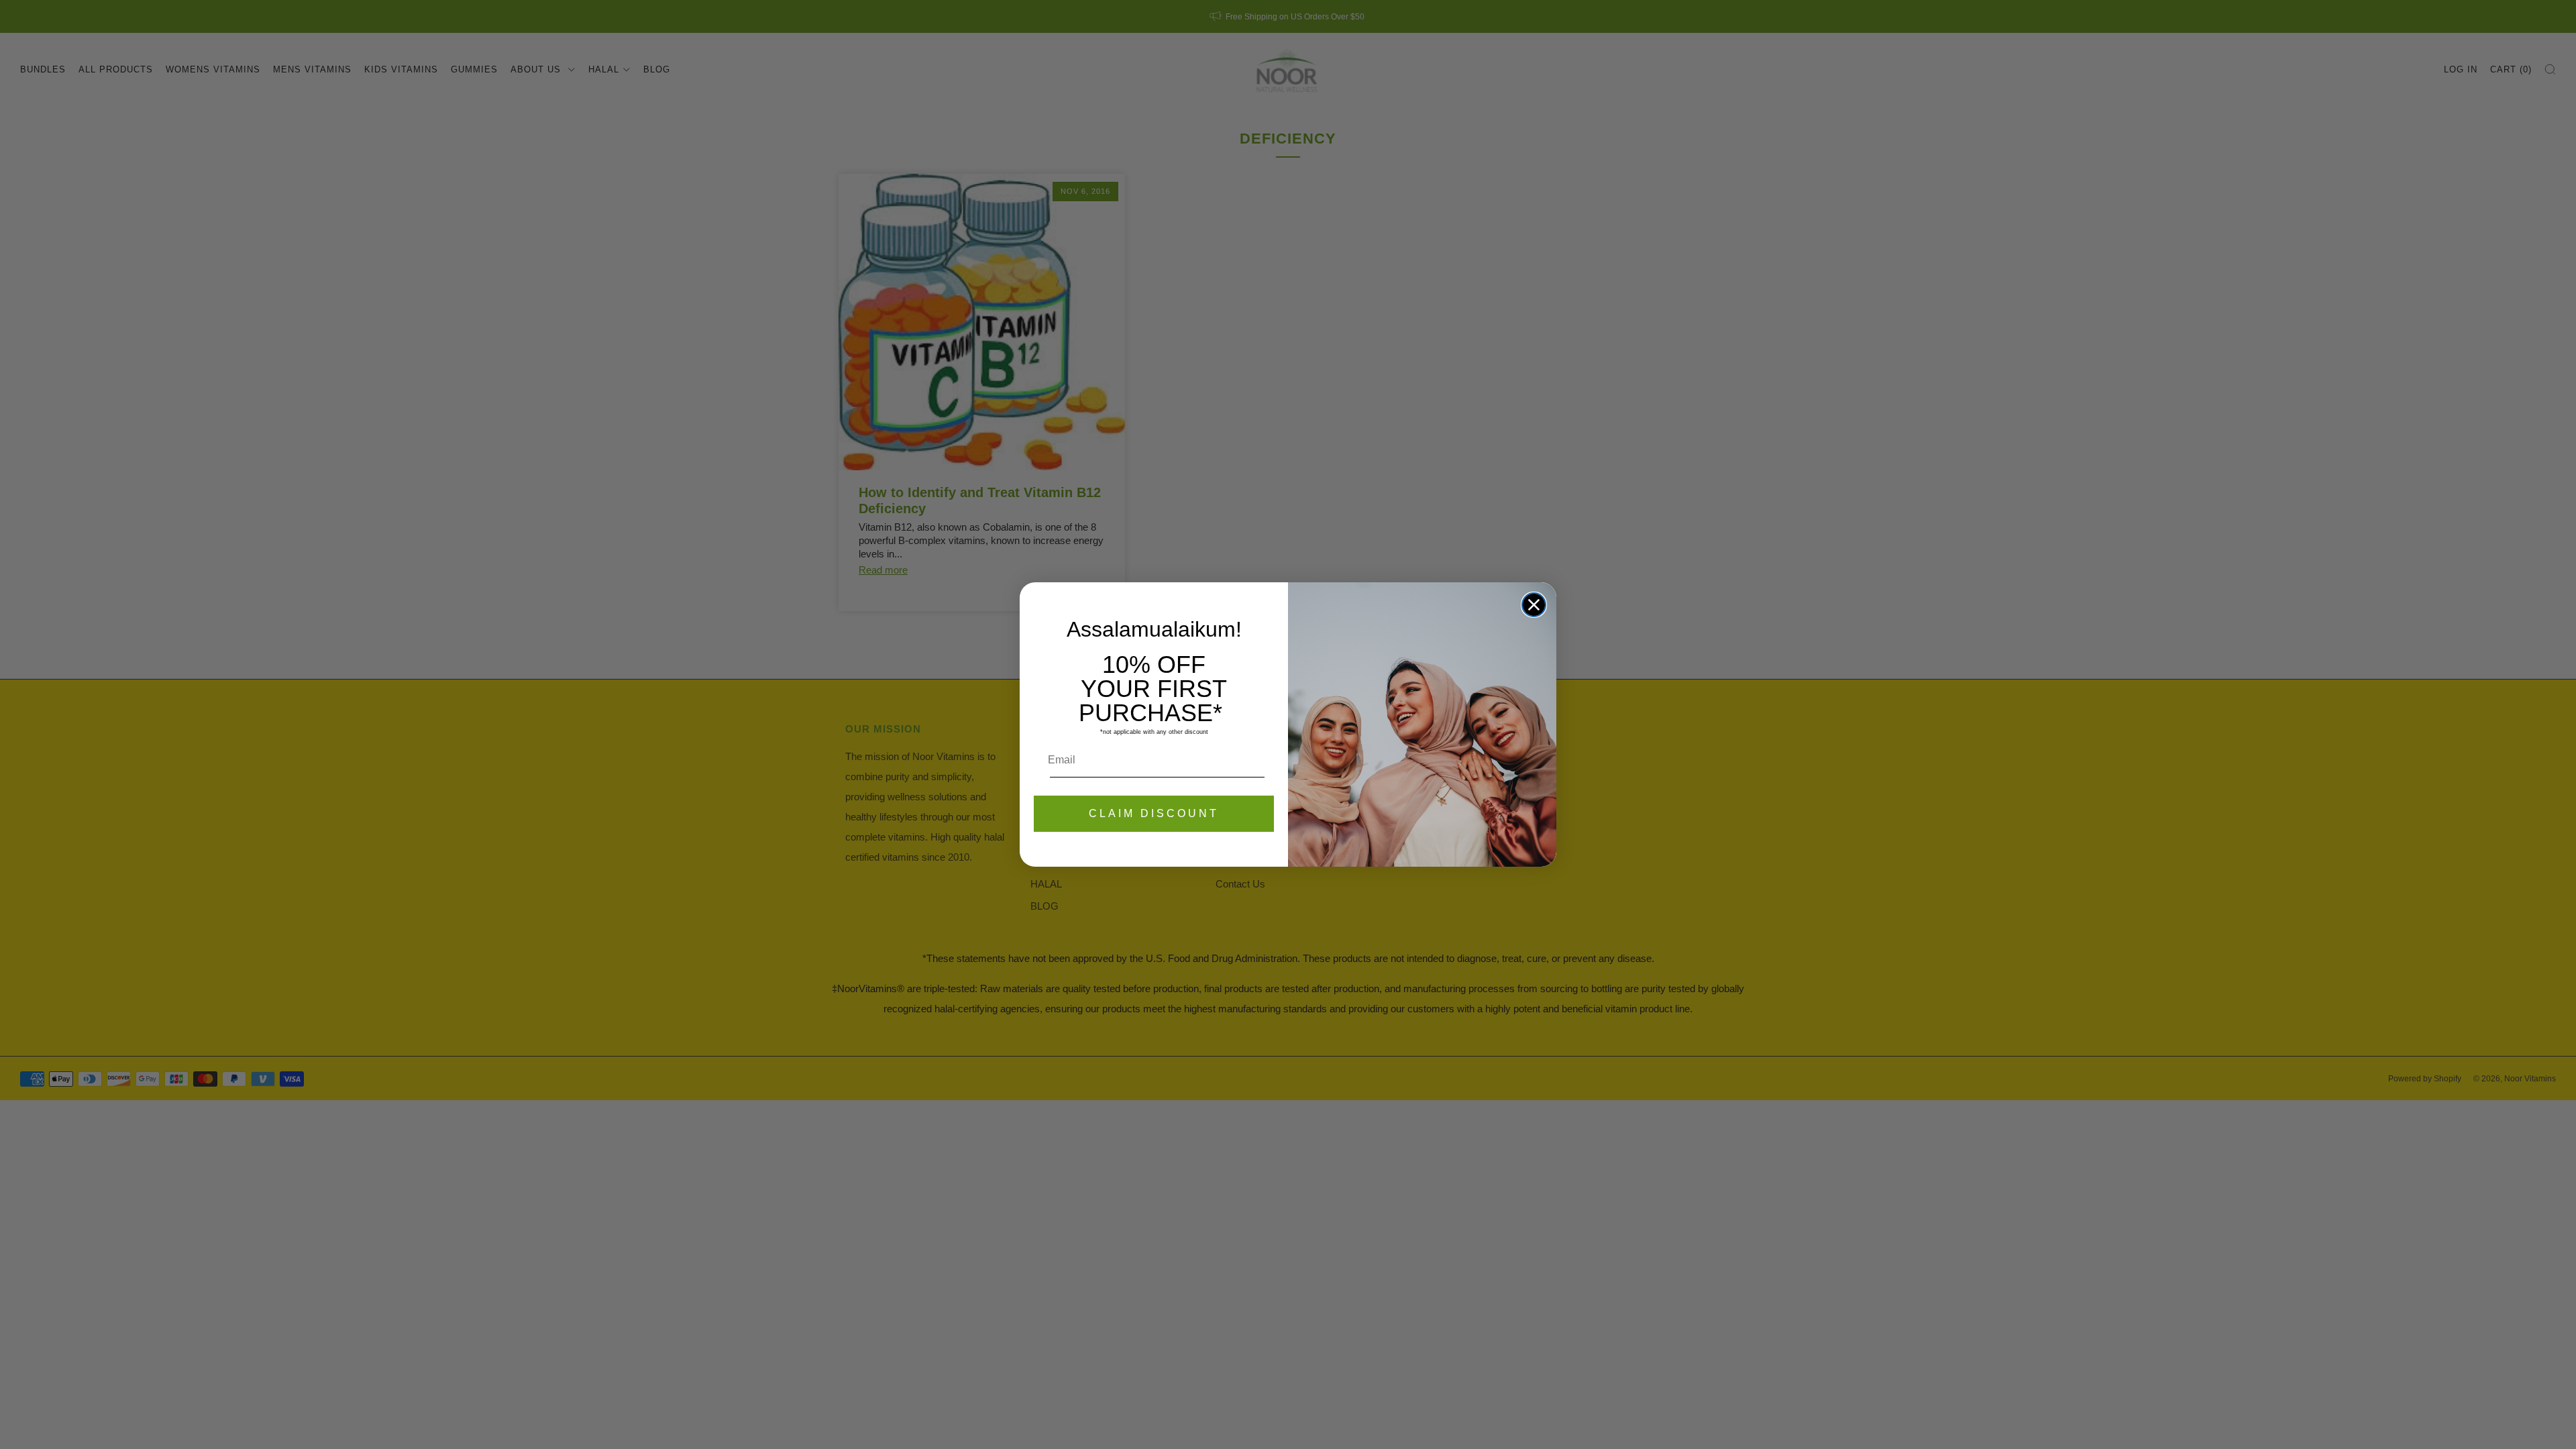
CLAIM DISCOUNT (1154, 813)
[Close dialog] (1534, 605)
